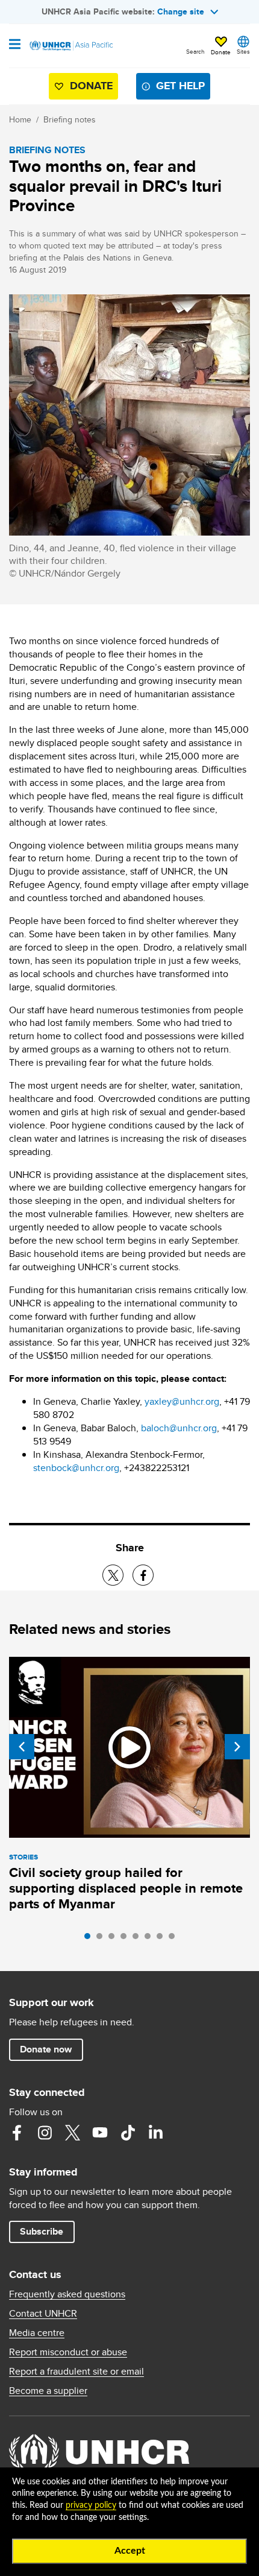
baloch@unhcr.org (179, 1428)
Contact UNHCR (43, 2314)
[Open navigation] (15, 45)
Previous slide (22, 1747)
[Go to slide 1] (90, 1939)
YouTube (100, 2133)
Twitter (72, 2133)
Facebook (17, 2133)
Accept (130, 2551)
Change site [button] (181, 11)
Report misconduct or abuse (68, 2352)
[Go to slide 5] (139, 1939)
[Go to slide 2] (102, 1939)
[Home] (70, 46)
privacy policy (91, 2505)
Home (20, 119)
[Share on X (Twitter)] (113, 1575)
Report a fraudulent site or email (76, 2372)
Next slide (237, 1747)
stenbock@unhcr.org (76, 1468)
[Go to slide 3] (114, 1939)
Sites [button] (243, 51)
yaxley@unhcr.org (182, 1401)
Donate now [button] (46, 2049)
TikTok (128, 2133)
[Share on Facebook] (143, 1575)
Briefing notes (70, 119)
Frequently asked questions (67, 2294)
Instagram (45, 2133)
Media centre (37, 2333)
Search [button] (195, 51)
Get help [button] (180, 86)
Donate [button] (221, 52)
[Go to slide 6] (151, 1939)
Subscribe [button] (42, 2231)
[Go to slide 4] (126, 1939)
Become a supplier (48, 2391)
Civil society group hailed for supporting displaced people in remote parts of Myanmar (126, 1888)
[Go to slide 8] (175, 1939)
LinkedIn (155, 2133)
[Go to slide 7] (163, 1939)
